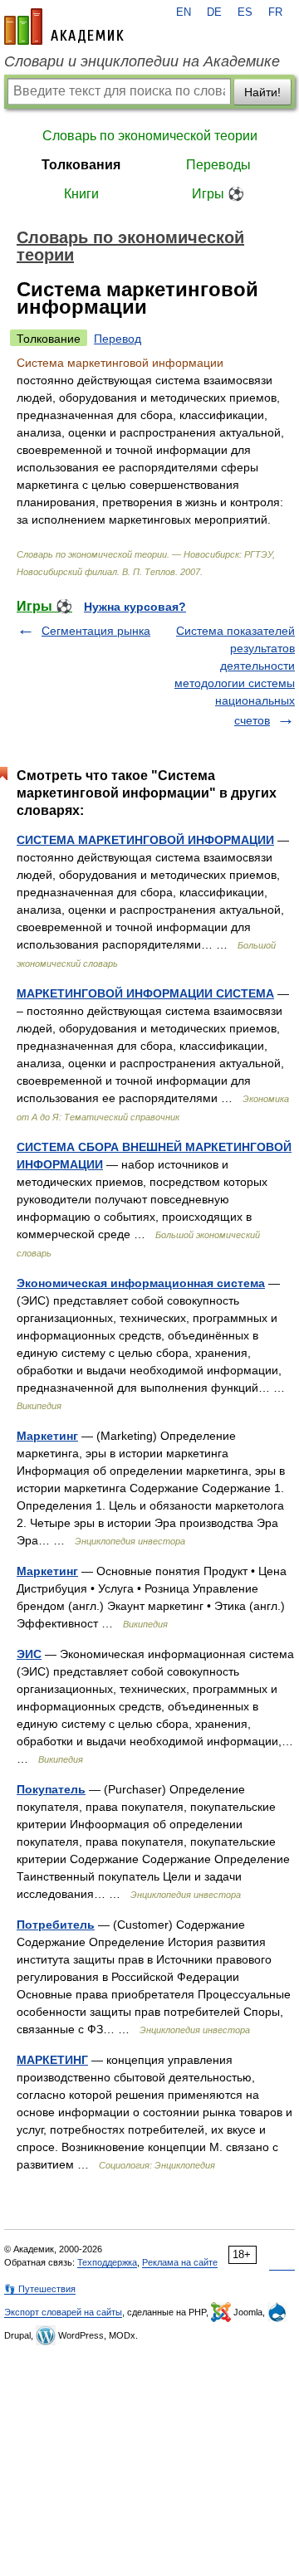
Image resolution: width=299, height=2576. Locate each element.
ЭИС (29, 1654)
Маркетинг (47, 1436)
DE (214, 12)
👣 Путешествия (40, 2289)
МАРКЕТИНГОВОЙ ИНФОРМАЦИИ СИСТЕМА (145, 993)
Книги (81, 194)
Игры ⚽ (218, 194)
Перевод (118, 339)
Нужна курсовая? (135, 607)
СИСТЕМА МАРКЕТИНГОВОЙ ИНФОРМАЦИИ (145, 840)
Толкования (81, 165)
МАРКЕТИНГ (52, 2060)
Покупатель (51, 1789)
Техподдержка (107, 2262)
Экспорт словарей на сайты (63, 2312)
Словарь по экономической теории (150, 136)
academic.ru (64, 27)
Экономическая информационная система (141, 1283)
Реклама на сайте (180, 2262)
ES (245, 12)
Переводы (218, 165)
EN (184, 12)
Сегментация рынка (96, 631)
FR (275, 12)
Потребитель (56, 1925)
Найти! (262, 92)
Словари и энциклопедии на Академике (142, 61)
